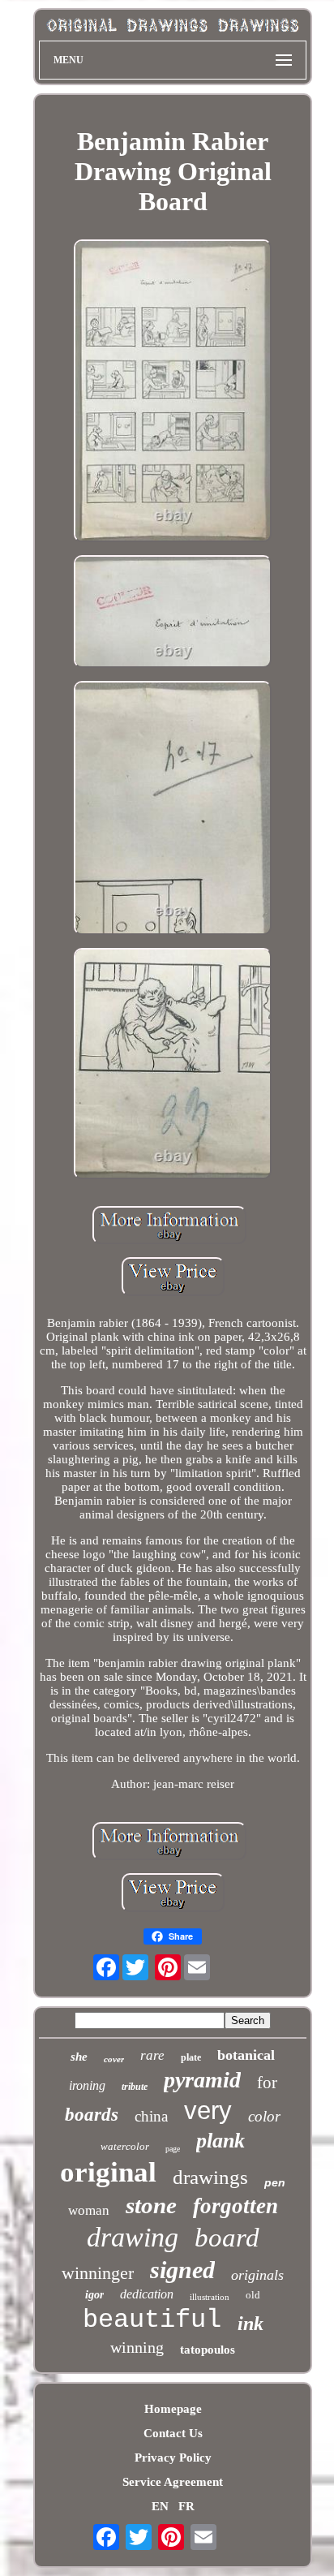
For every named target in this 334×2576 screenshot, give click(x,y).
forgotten (236, 2206)
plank (221, 2141)
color (264, 2116)
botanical (246, 2055)
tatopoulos (208, 2350)
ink (250, 2324)
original (108, 2172)
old (253, 2295)
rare (152, 2055)
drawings (210, 2177)
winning (137, 2347)
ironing (87, 2085)
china (151, 2116)
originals (257, 2275)
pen (275, 2182)
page (173, 2149)
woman (89, 2210)
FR (186, 2506)
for (267, 2083)
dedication (147, 2294)
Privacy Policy (173, 2458)
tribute (135, 2087)
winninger (98, 2273)
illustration (210, 2297)
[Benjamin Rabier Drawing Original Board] (173, 393)
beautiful (152, 2320)
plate (191, 2057)
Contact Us (173, 2433)
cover (114, 2059)
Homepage (173, 2409)
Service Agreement (173, 2482)
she (79, 2057)
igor (94, 2295)
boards (92, 2115)
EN (160, 2506)
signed (182, 2270)
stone (151, 2205)
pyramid (202, 2080)
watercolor (125, 2146)
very (208, 2111)
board (227, 2238)
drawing (133, 2237)
